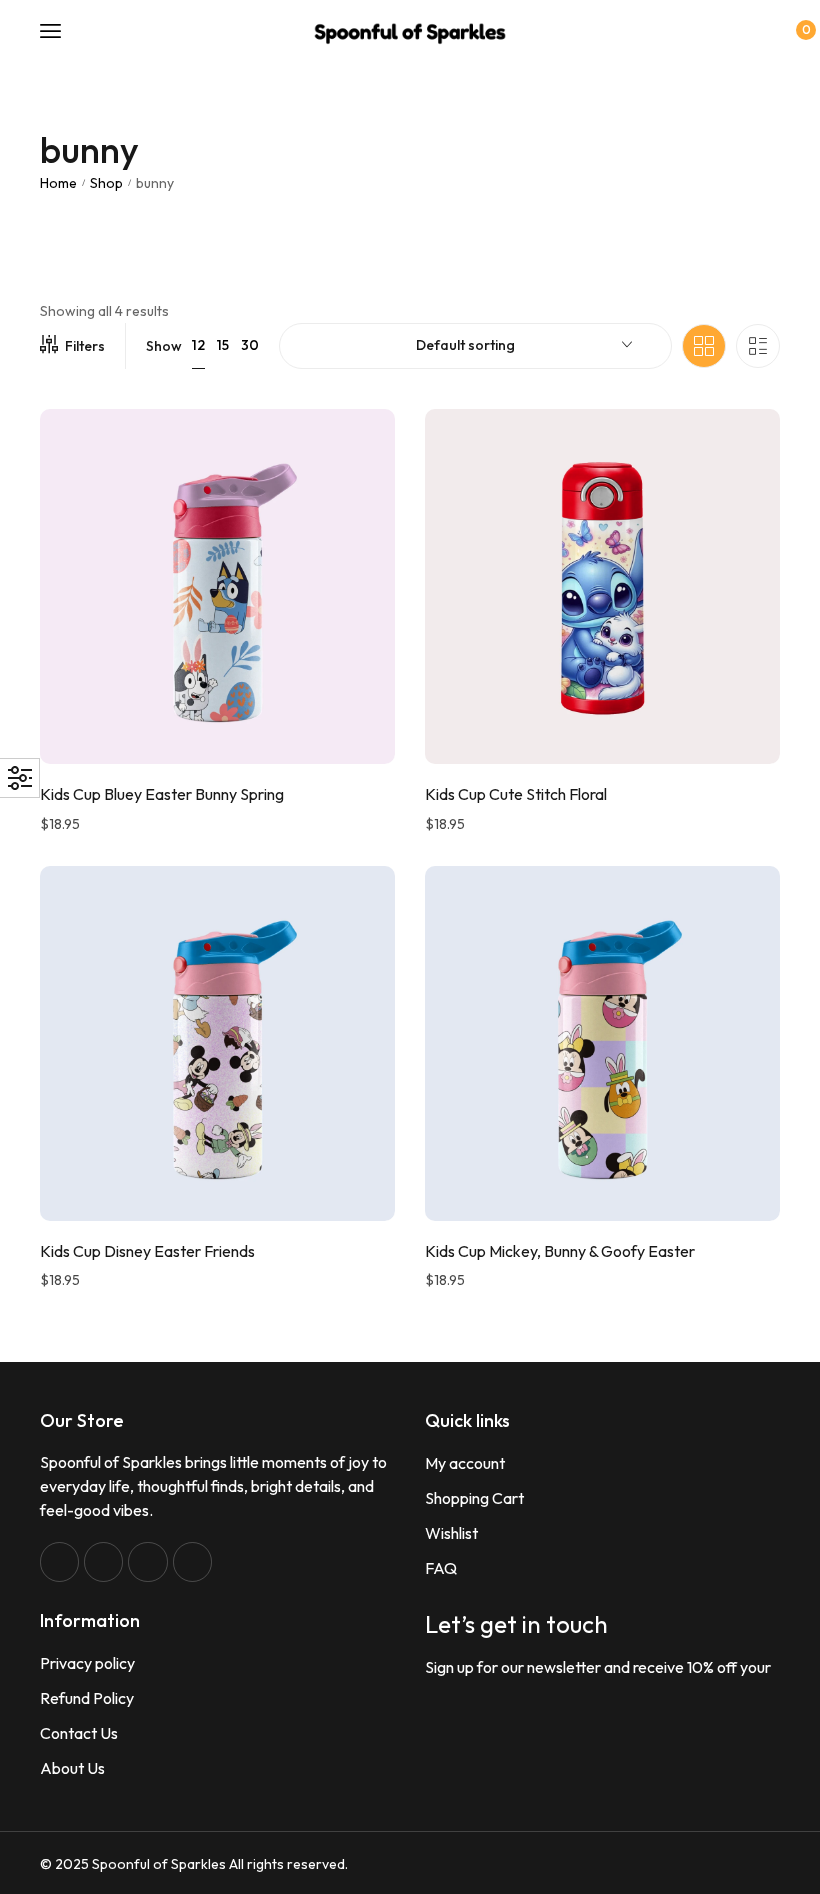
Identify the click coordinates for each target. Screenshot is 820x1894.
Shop (106, 183)
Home (58, 183)
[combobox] (475, 346)
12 (198, 345)
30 (250, 345)
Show (164, 346)
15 (223, 345)
